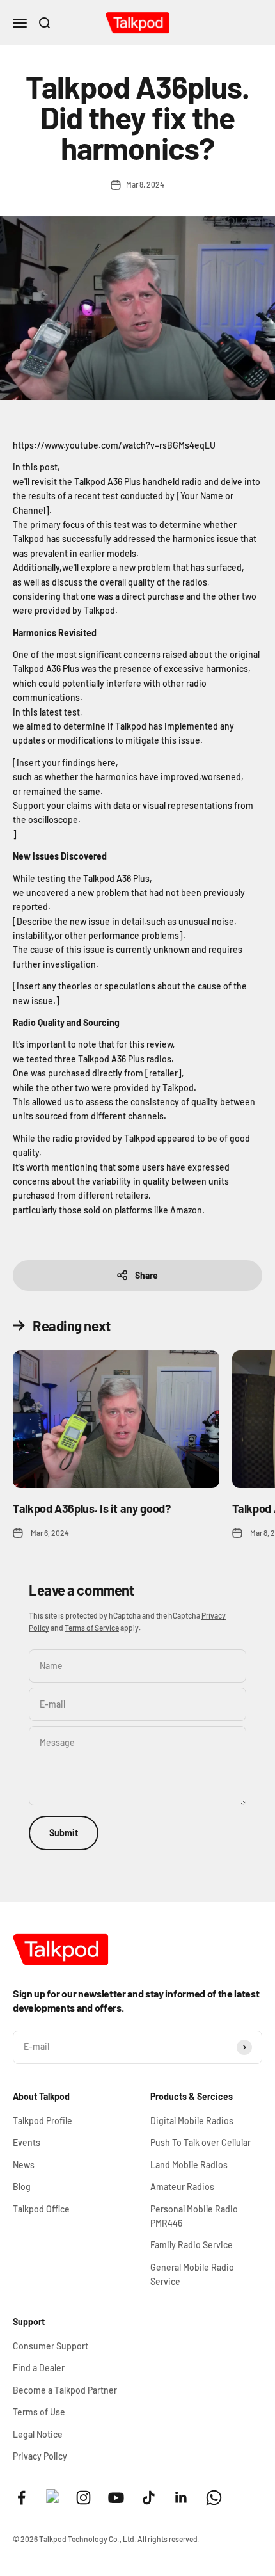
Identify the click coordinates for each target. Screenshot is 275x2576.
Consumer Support (51, 2346)
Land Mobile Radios (189, 2165)
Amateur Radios (182, 2187)
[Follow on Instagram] (83, 2498)
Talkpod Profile (43, 2121)
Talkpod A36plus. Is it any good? (91, 1508)
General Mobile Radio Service (192, 2274)
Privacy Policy (40, 2456)
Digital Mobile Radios (192, 2121)
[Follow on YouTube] (116, 2498)
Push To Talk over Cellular (200, 2142)
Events (27, 2142)
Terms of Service (92, 1628)
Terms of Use (39, 2412)
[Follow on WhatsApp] (214, 2498)
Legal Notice (38, 2434)
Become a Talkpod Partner (65, 2390)
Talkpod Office (41, 2209)
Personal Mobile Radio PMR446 (194, 2216)
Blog (22, 2187)
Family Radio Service (192, 2245)
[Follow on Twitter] (52, 2500)
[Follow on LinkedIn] (181, 2498)
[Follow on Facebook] (21, 2498)
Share (146, 1275)
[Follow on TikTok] (149, 2498)
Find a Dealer (39, 2368)
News (24, 2165)
